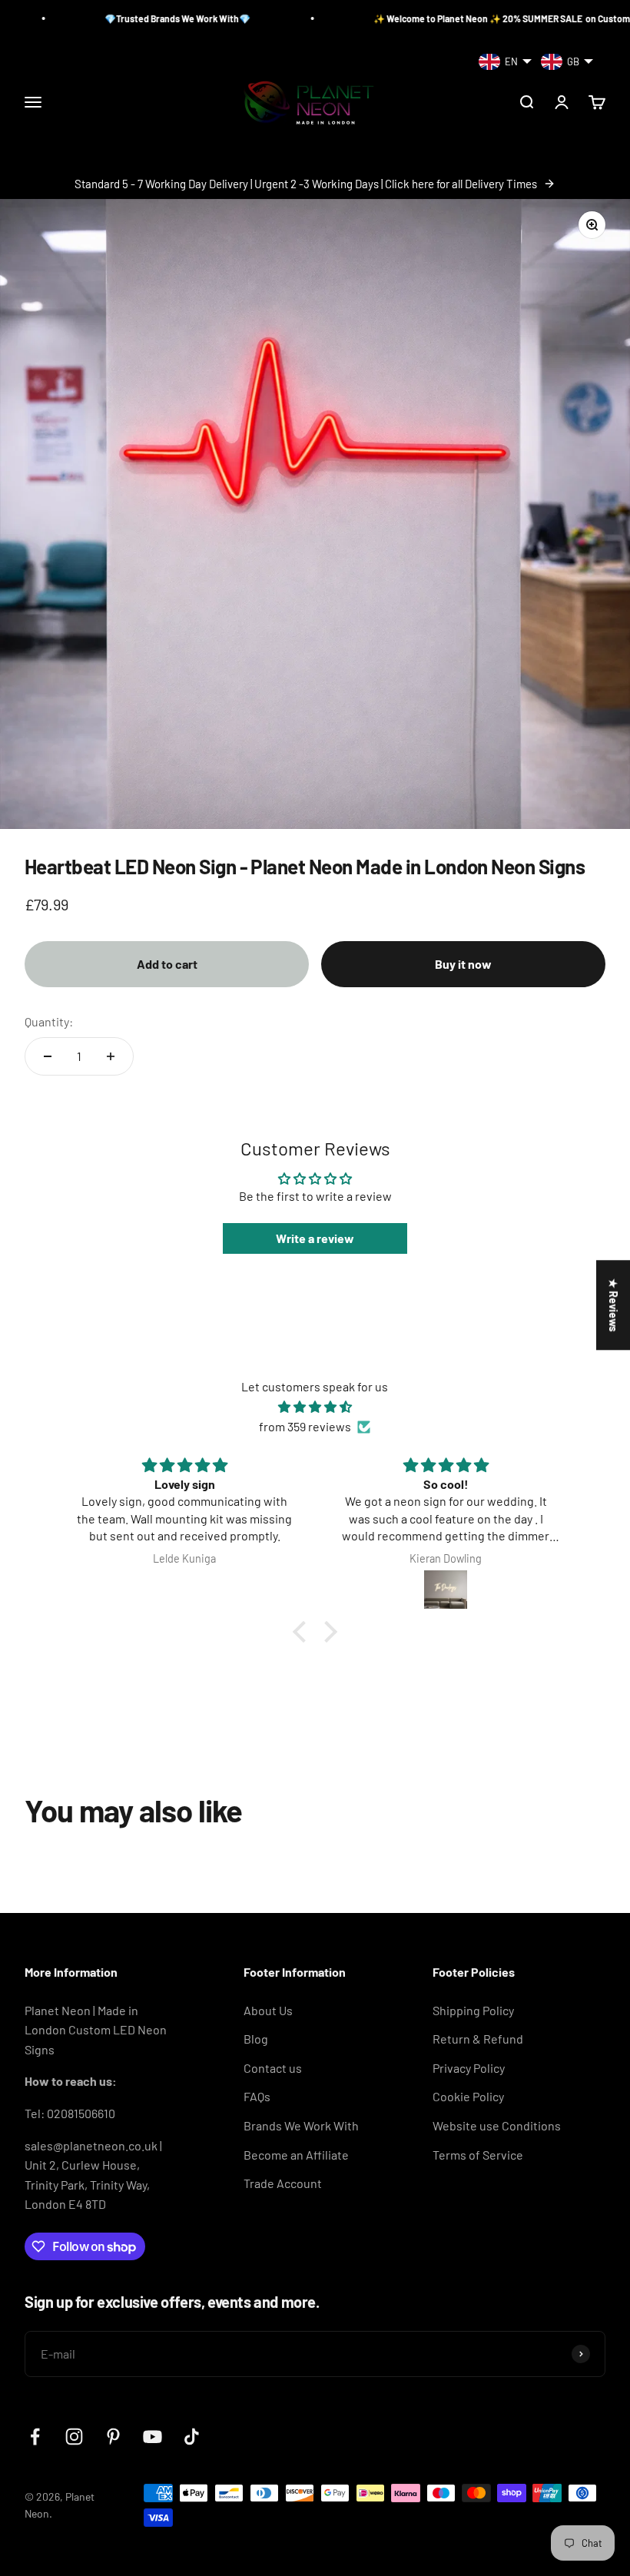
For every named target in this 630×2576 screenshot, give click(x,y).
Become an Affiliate (296, 2155)
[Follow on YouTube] (153, 2437)
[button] (303, 1632)
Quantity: (49, 1021)
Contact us (273, 2068)
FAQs (257, 2096)
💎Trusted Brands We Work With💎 (114, 18)
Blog (256, 2039)
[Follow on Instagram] (74, 2437)
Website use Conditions (497, 2125)
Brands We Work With (301, 2125)
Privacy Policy (469, 2068)
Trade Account (283, 2183)
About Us (268, 2010)
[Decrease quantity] (48, 1056)
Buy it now (463, 964)
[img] (315, 1407)
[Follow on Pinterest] (113, 2437)
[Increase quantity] (111, 1056)
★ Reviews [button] (613, 1305)
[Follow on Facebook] (35, 2437)
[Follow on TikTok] (192, 2437)
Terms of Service (478, 2155)
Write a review (315, 1238)
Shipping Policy (473, 2010)
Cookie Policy (468, 2096)
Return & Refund (478, 2039)
